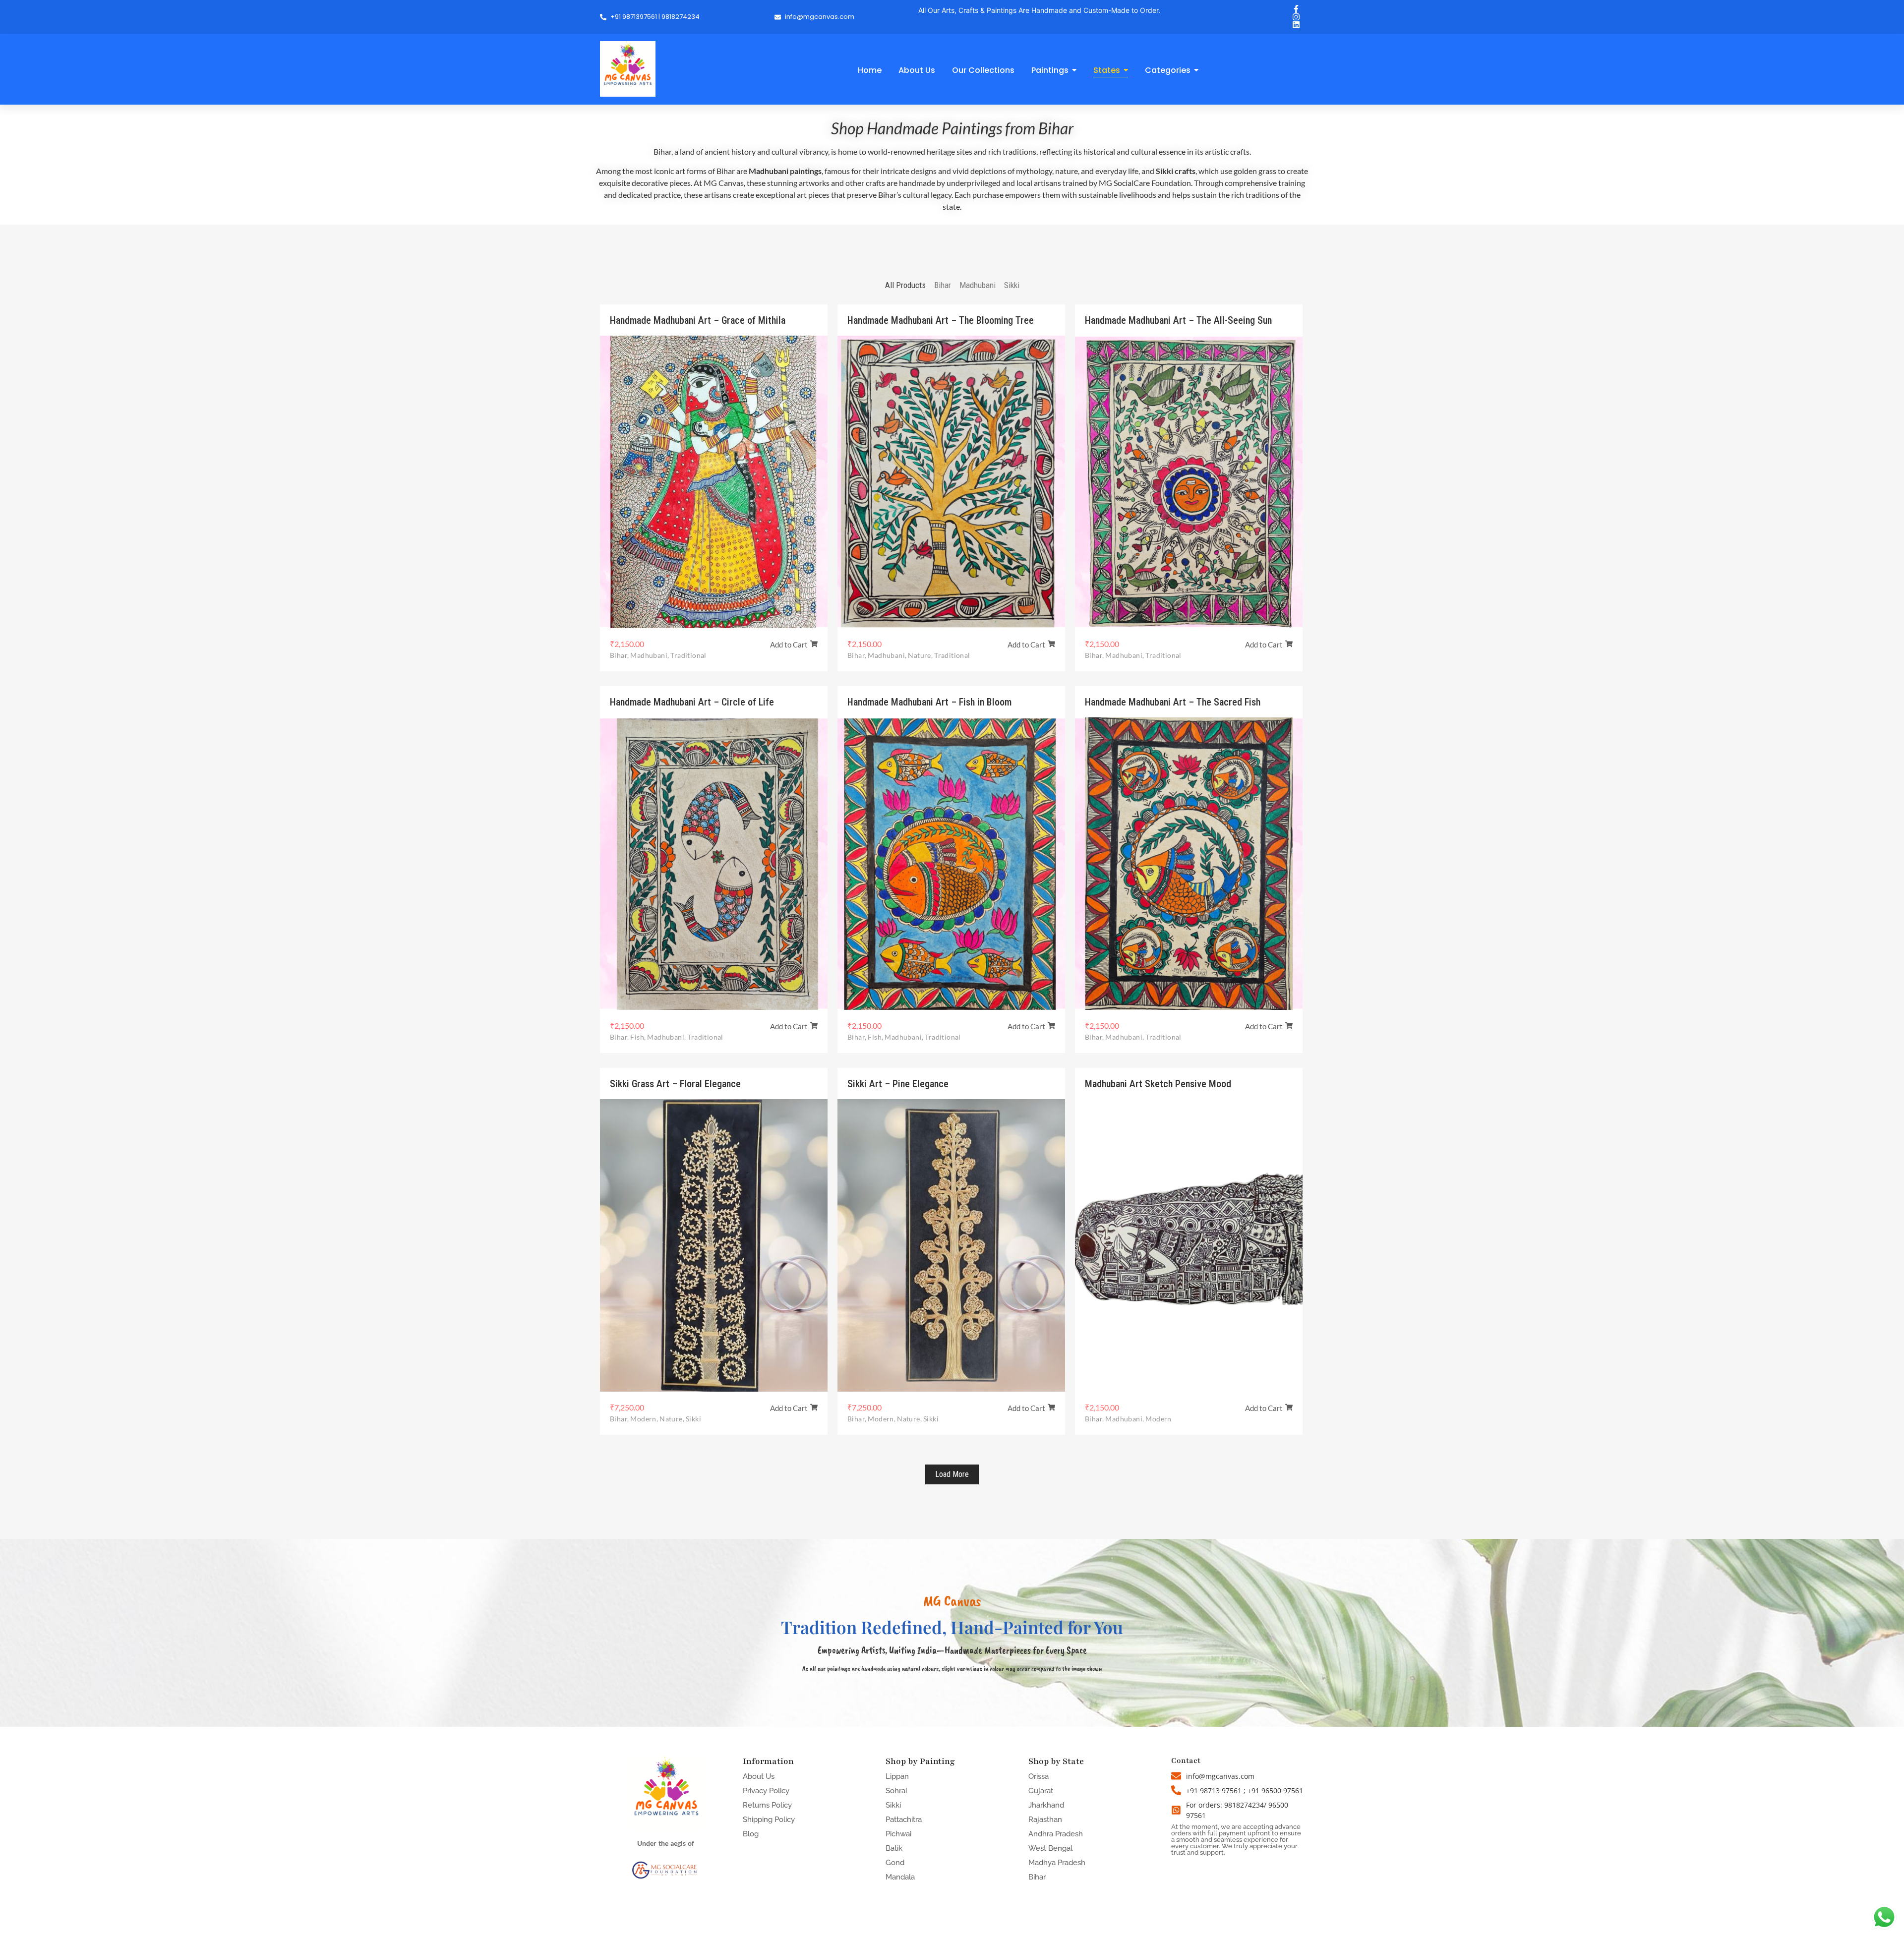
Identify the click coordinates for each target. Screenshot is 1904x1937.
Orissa (1039, 1776)
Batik (894, 1848)
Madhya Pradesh (1057, 1863)
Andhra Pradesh (1056, 1834)
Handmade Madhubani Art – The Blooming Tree (941, 320)
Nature (920, 655)
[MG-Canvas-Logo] (628, 69)
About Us (759, 1776)
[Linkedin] (1296, 25)
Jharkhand (1046, 1805)
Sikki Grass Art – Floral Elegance (675, 1084)
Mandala (900, 1877)
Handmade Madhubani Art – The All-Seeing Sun (1178, 320)
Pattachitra (904, 1820)
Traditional (688, 655)
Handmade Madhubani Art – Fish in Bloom (929, 702)
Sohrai (896, 1791)
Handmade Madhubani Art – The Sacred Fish (1173, 702)
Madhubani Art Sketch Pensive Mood (1158, 1084)
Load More (952, 1474)
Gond (895, 1863)
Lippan (897, 1776)
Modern (644, 1419)
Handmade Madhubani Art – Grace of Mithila (698, 320)
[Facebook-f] (1296, 9)
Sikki (693, 1419)
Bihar (619, 655)
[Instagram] (1296, 17)
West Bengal (1050, 1848)
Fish (638, 1037)
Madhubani (650, 655)
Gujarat (1041, 1791)
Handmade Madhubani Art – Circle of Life (692, 702)
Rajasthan (1045, 1820)
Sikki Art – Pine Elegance (898, 1084)
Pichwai (898, 1834)
